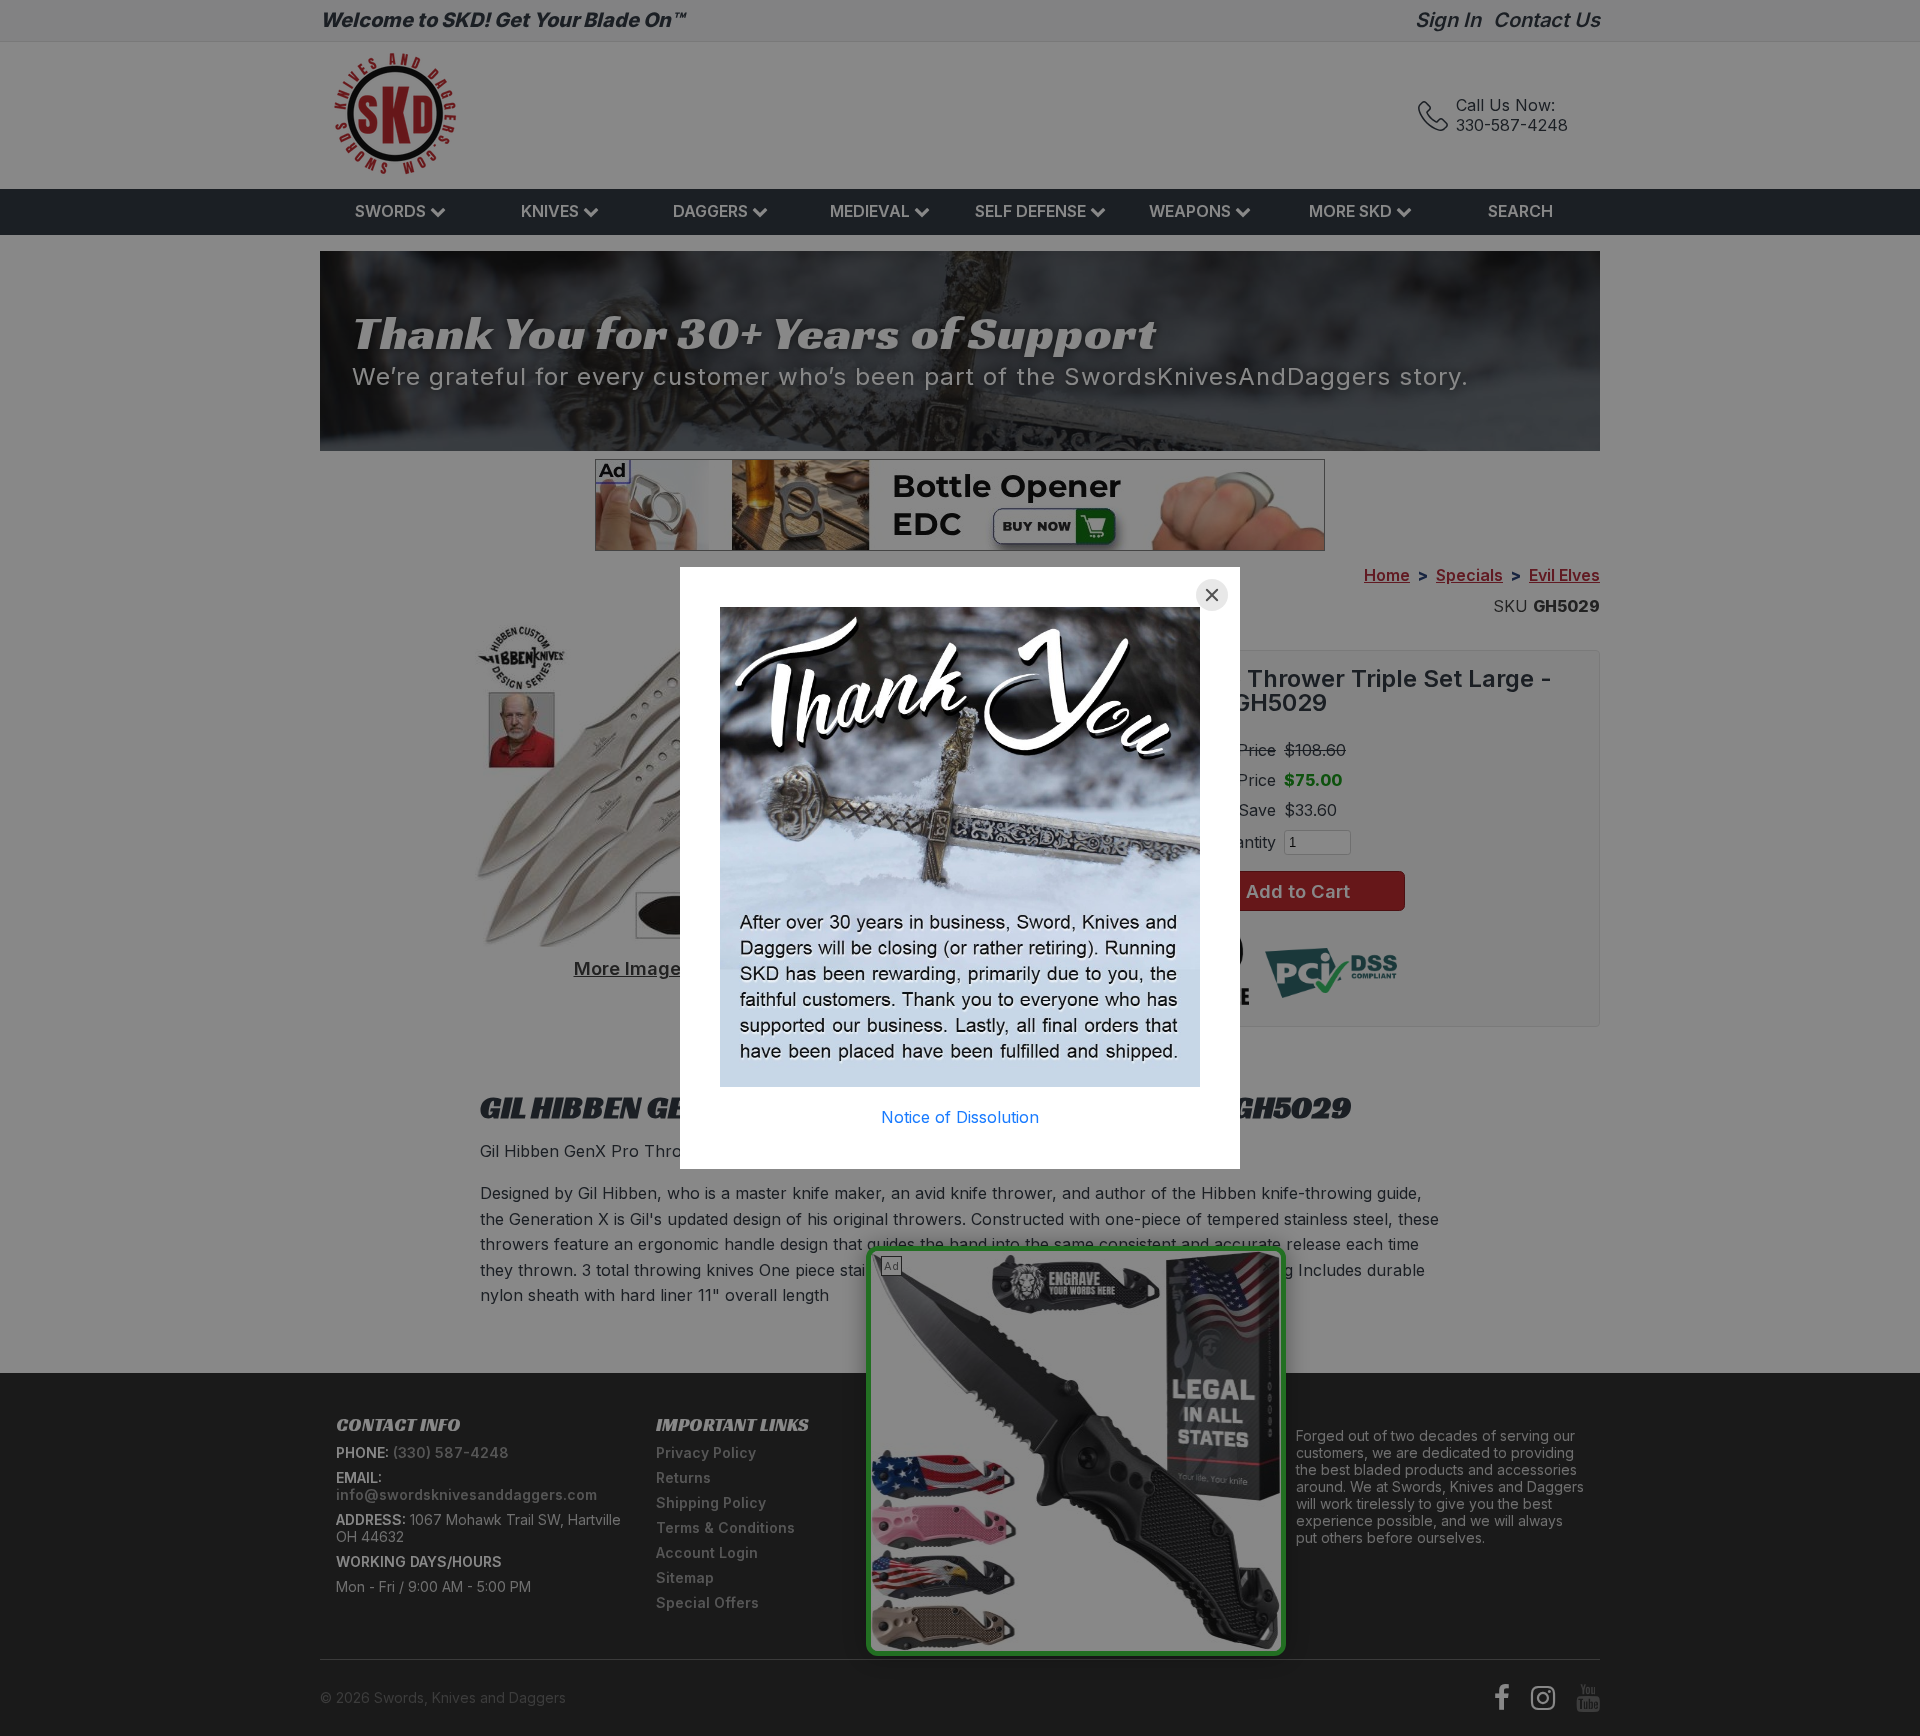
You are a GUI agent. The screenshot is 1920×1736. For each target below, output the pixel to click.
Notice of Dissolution (960, 1117)
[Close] (1212, 595)
